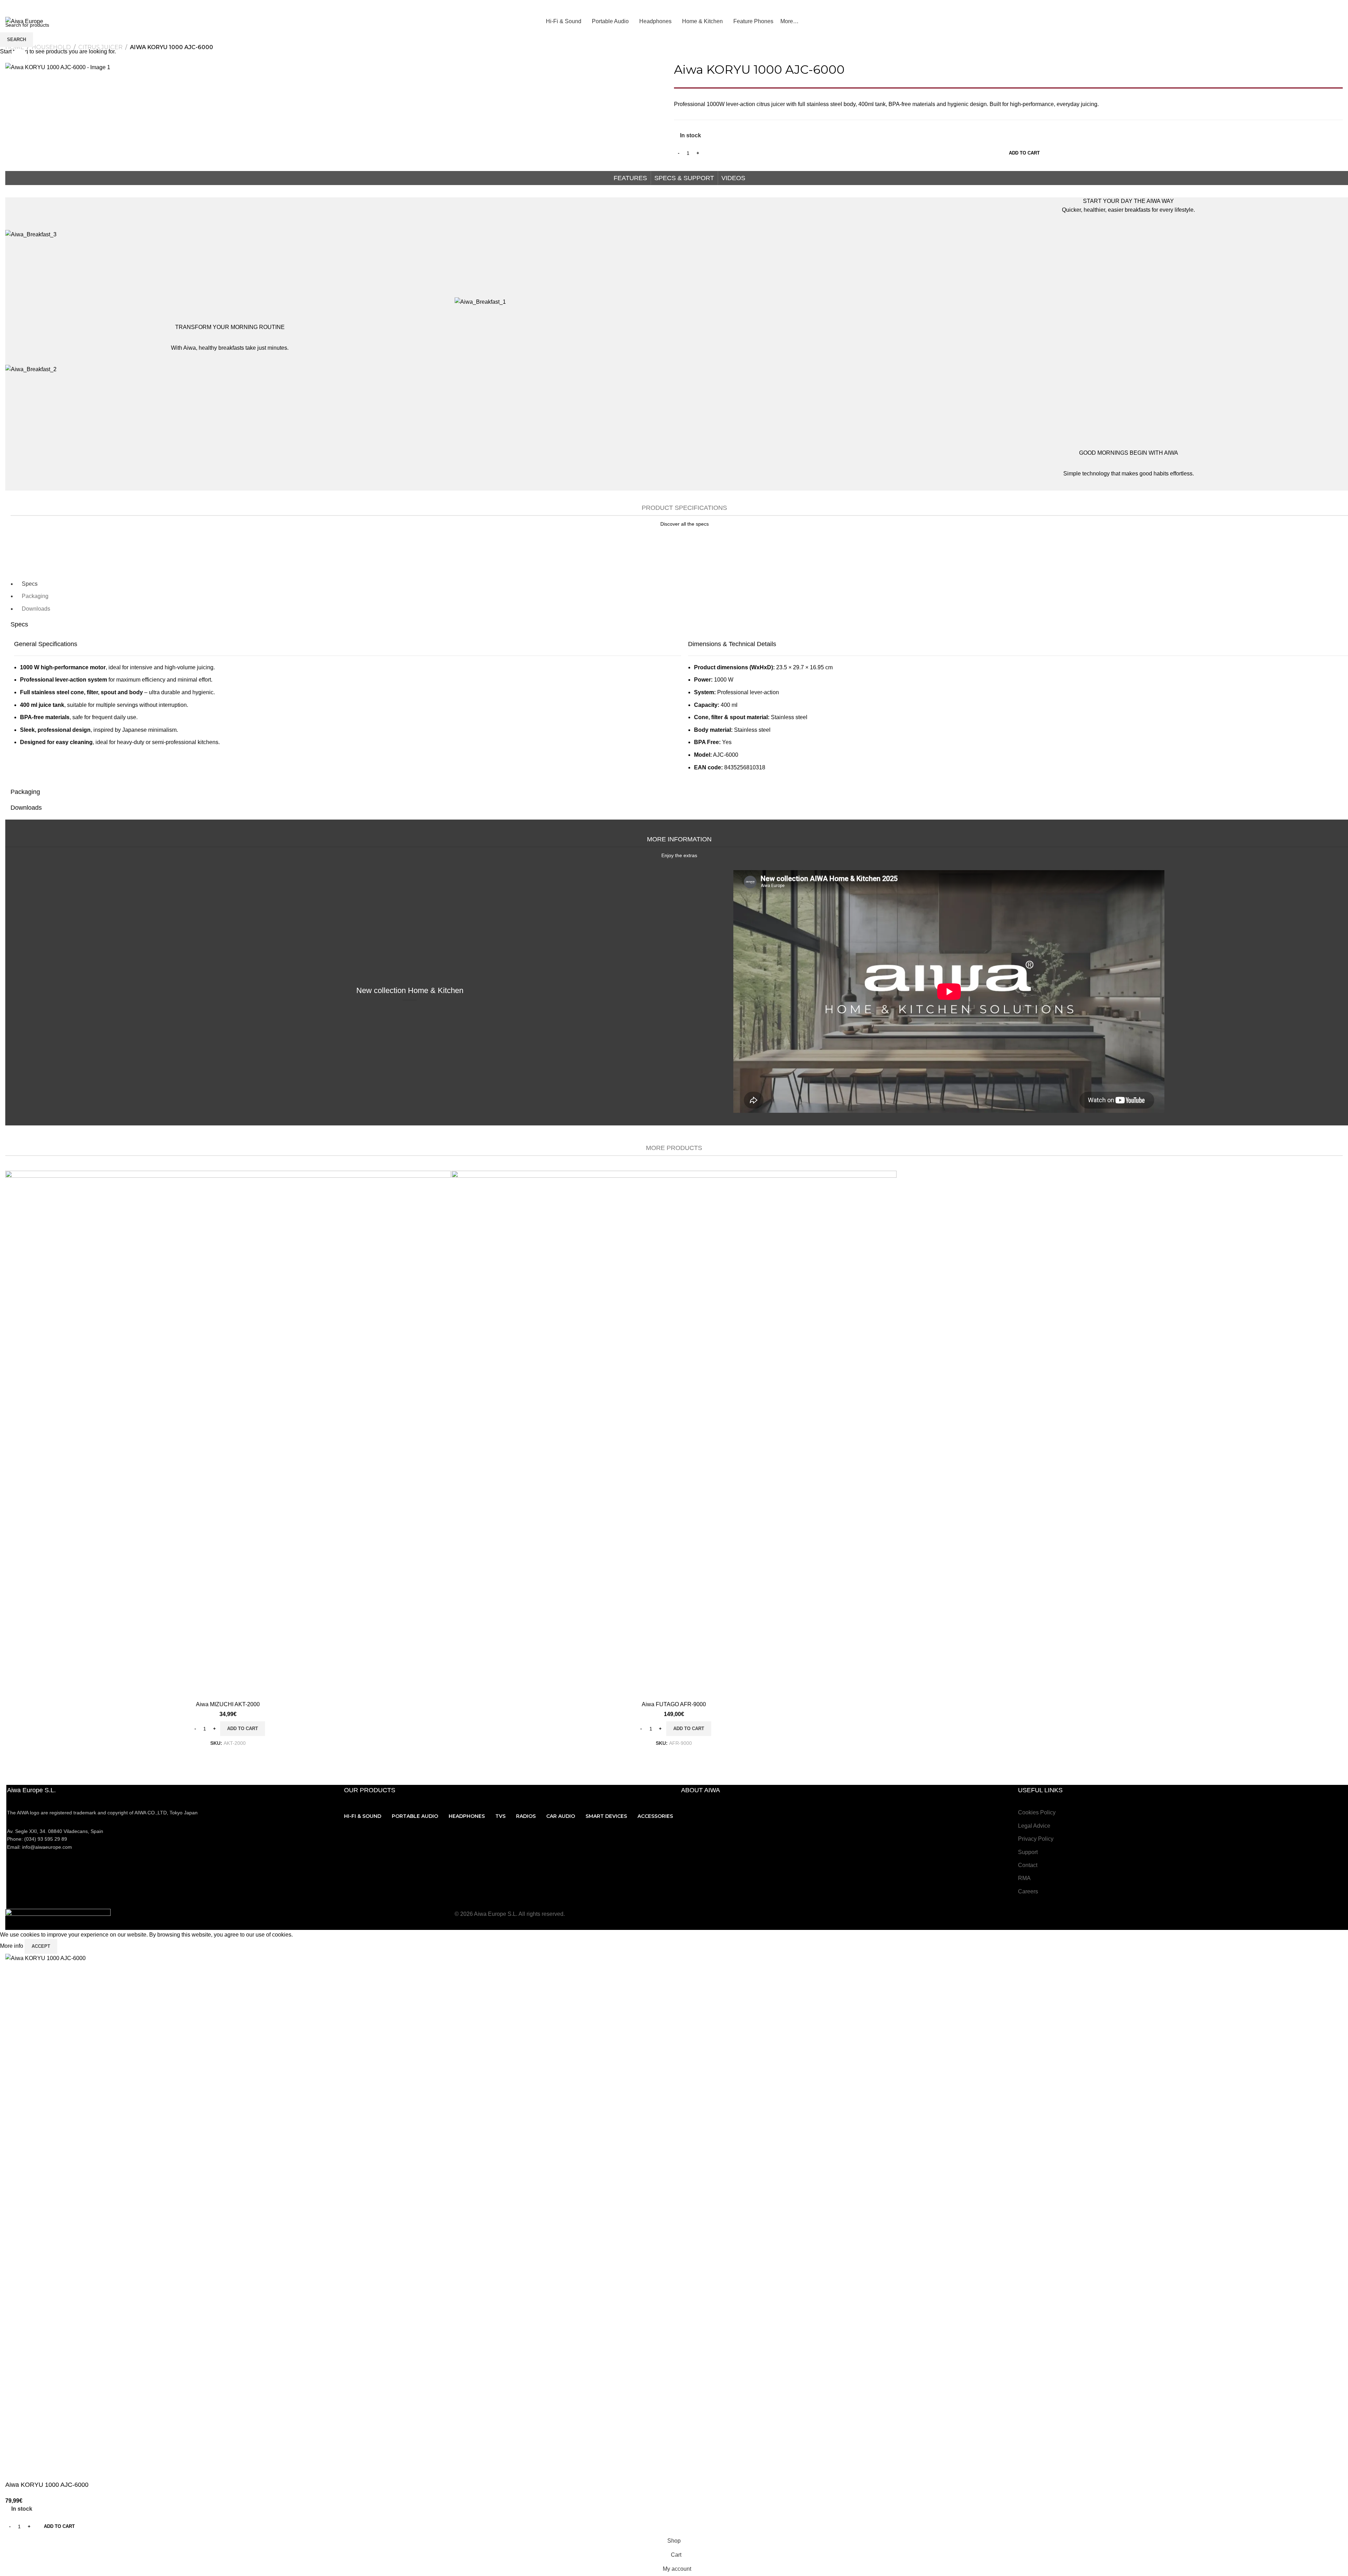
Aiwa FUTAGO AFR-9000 (674, 1704)
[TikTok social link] (1307, 7)
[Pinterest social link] (1281, 7)
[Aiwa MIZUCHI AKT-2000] (228, 1434)
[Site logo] (24, 21)
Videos (733, 178)
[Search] (1340, 21)
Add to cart (1024, 153)
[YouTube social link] (1272, 7)
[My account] (1334, 7)
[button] (243, 1729)
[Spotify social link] (1298, 7)
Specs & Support (684, 178)
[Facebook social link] (1245, 7)
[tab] (30, 584)
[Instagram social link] (1263, 7)
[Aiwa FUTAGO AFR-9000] (674, 1434)
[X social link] (1254, 7)
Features (630, 178)
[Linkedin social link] (1290, 7)
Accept (41, 1946)
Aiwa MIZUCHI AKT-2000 (228, 1704)
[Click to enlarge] (19, 58)
